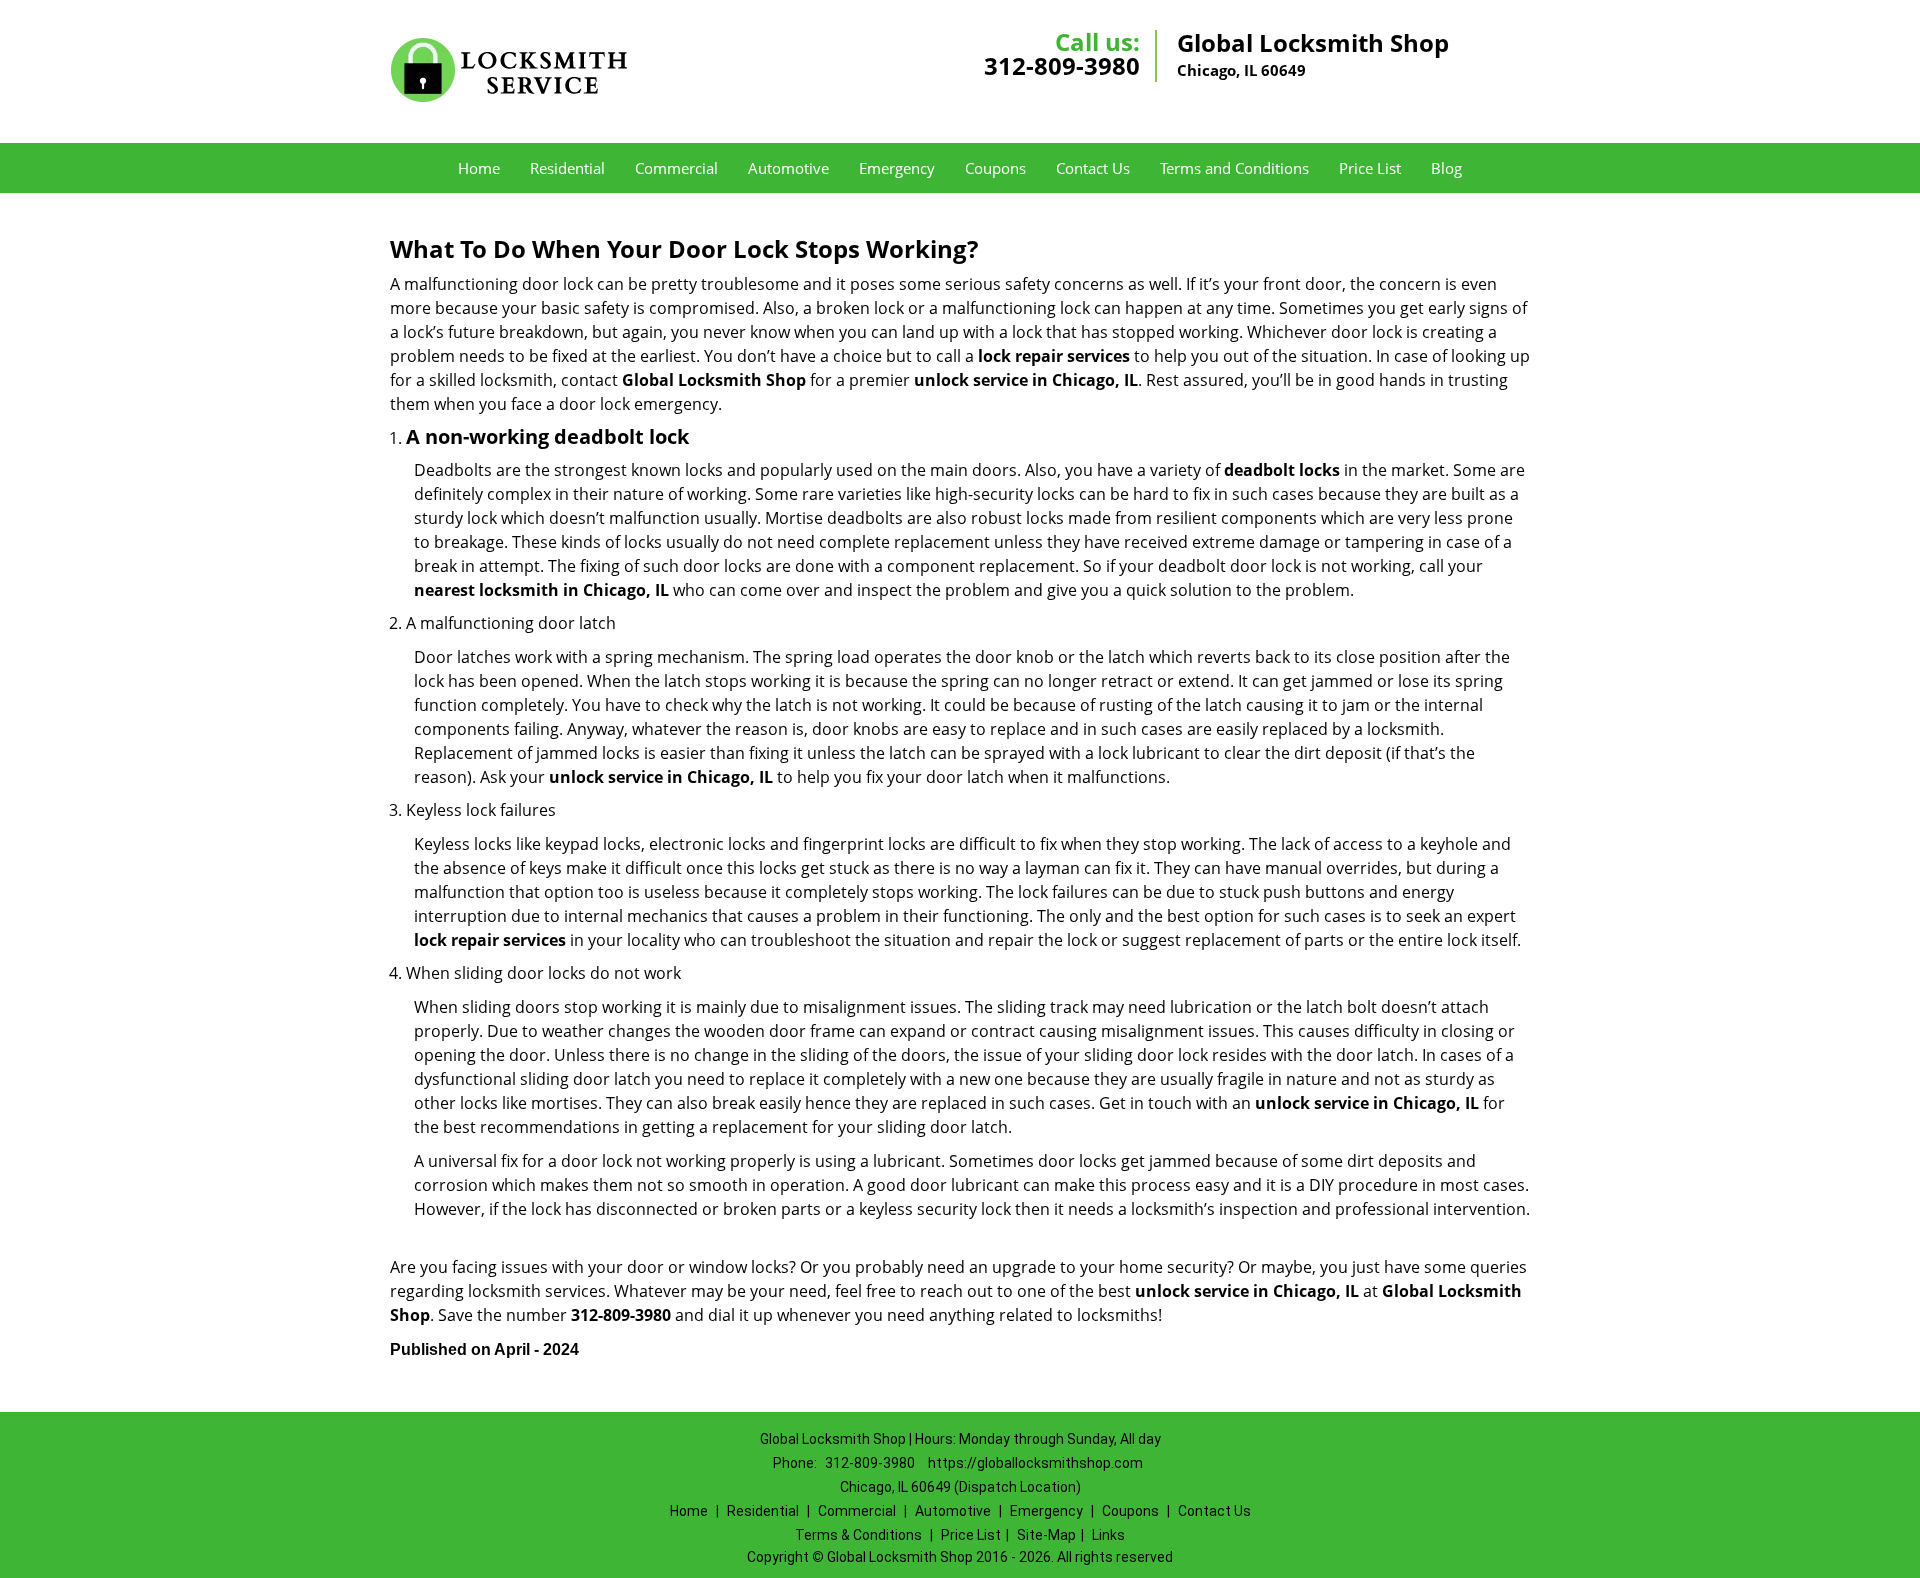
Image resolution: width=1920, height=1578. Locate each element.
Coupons (995, 168)
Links (1108, 1535)
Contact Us (1093, 168)
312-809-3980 (1062, 65)
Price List (1370, 168)
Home (479, 168)
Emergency (897, 168)
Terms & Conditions (858, 1535)
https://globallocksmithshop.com (1035, 1463)
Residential (567, 168)
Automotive (788, 168)
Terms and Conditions (1234, 168)
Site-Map (1046, 1535)
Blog (1446, 168)
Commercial (676, 168)
